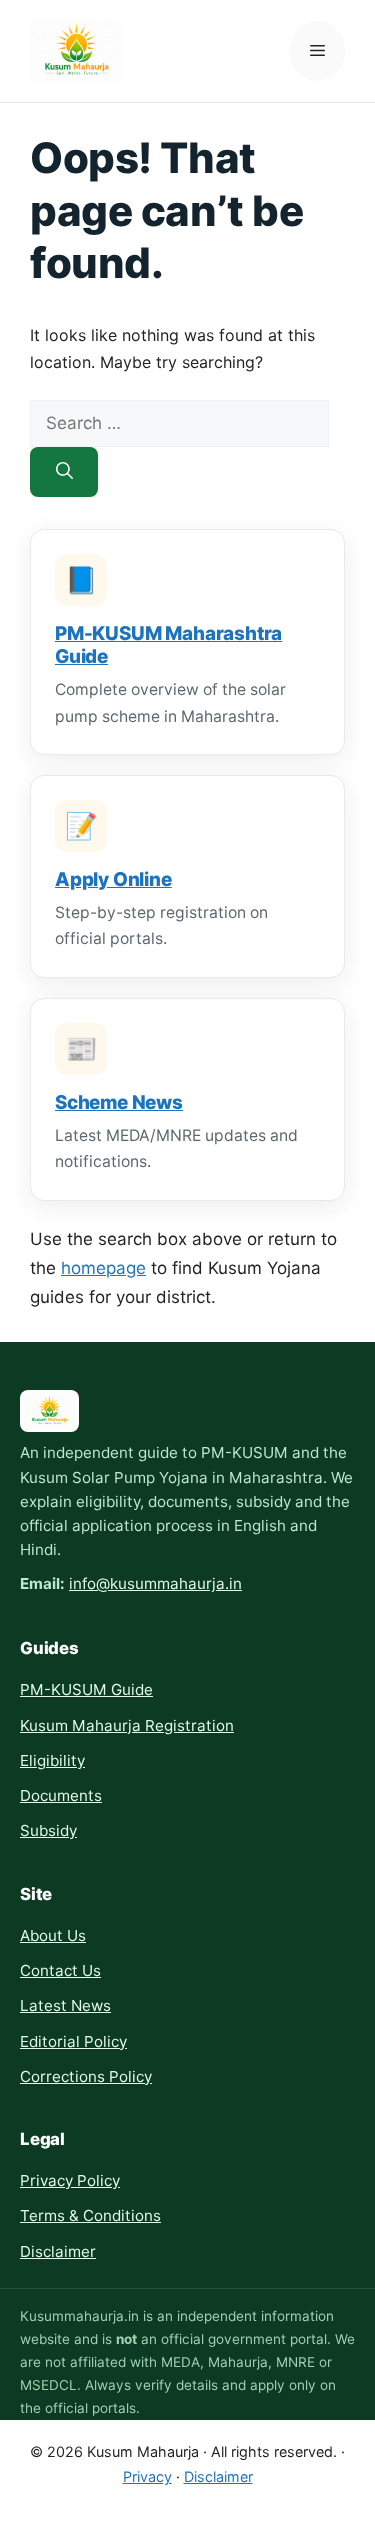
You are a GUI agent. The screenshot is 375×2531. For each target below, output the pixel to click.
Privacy (147, 2476)
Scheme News (119, 1102)
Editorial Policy (73, 2041)
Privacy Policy (70, 2180)
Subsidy (48, 1830)
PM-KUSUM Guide (86, 1689)
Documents (61, 1795)
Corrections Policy (86, 2076)
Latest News (65, 2005)
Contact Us (60, 1970)
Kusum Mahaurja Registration (127, 1725)
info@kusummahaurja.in (155, 1583)
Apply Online (113, 879)
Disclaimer (58, 2251)
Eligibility (52, 1760)
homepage (103, 1268)
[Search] (64, 471)
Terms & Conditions (90, 2215)
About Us (53, 1935)
